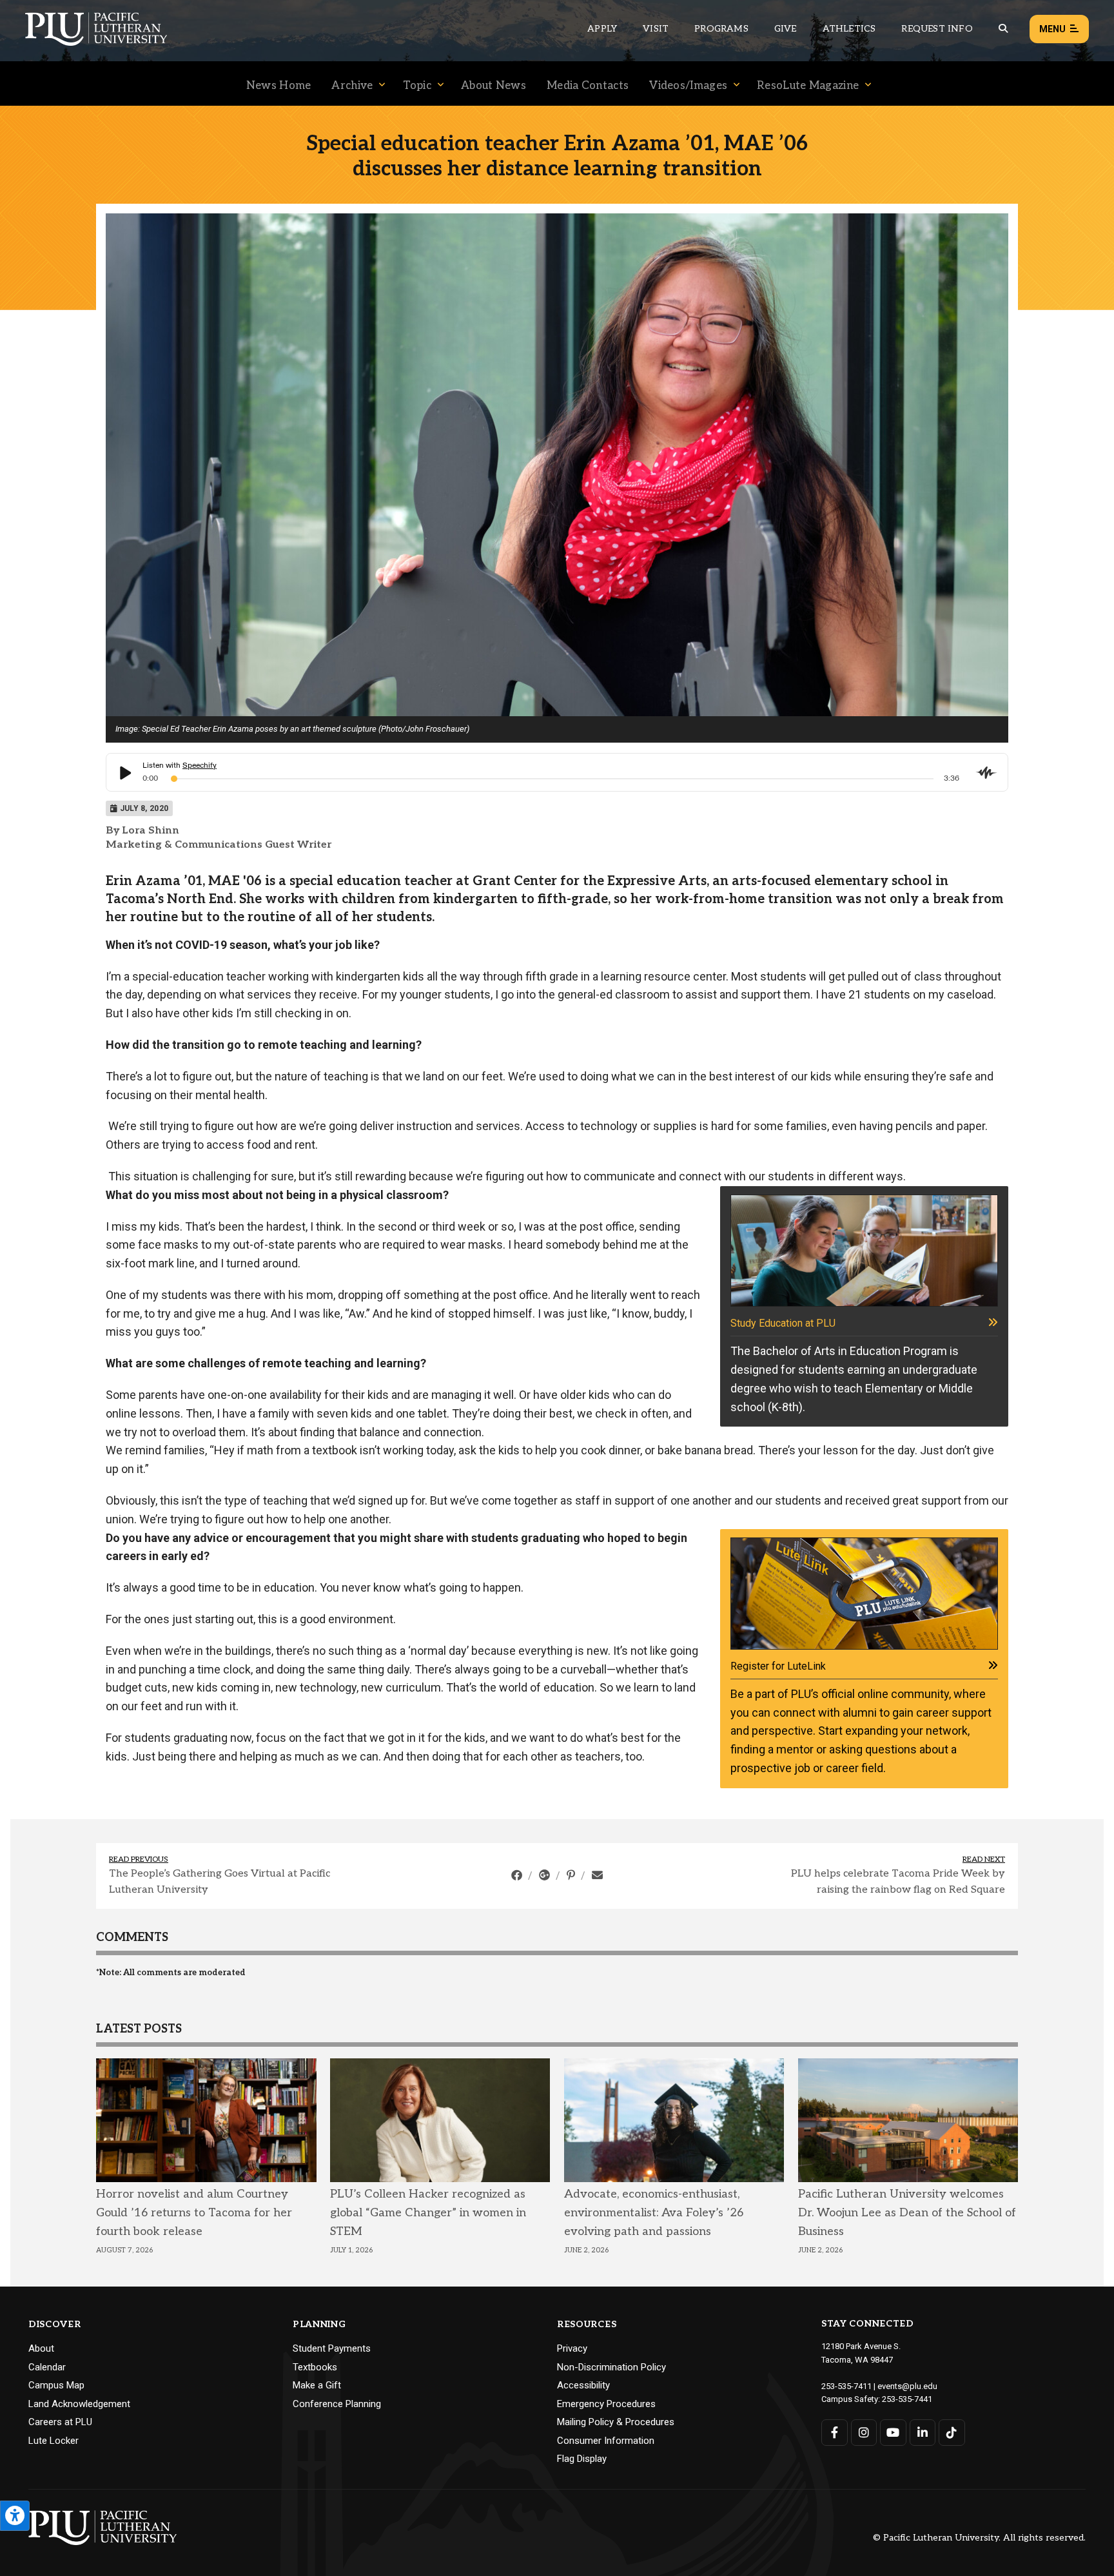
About (41, 2348)
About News (493, 86)
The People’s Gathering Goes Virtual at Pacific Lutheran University (220, 1882)
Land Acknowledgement (79, 2404)
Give (786, 29)
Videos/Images (688, 86)
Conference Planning (337, 2404)
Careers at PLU (60, 2422)
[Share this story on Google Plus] (546, 1875)
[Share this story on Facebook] (518, 1875)
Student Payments (332, 2348)
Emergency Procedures (606, 2404)
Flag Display (582, 2459)
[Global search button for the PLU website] (1003, 29)
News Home (279, 86)
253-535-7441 (907, 2399)
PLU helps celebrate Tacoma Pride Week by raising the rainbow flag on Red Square (898, 1882)
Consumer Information (606, 2441)
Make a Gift (317, 2385)
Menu (1052, 29)
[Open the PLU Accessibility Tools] (15, 2516)
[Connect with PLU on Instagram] (864, 2433)
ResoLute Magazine (808, 86)
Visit (656, 29)
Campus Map (56, 2385)
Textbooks (315, 2367)
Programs (721, 29)
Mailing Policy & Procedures (616, 2422)
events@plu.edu (907, 2386)
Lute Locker (54, 2441)
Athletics (849, 29)
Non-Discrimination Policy (611, 2367)
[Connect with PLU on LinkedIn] (923, 2433)
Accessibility (583, 2385)
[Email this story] (597, 1875)
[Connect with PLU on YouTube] (893, 2433)
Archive (352, 86)
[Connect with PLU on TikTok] (952, 2433)
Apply (602, 29)
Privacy (572, 2348)
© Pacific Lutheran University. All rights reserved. (979, 2538)
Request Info (937, 29)
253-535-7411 (846, 2386)
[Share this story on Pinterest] (572, 1875)
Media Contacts (588, 86)
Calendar (47, 2367)
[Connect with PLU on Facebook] (835, 2433)
